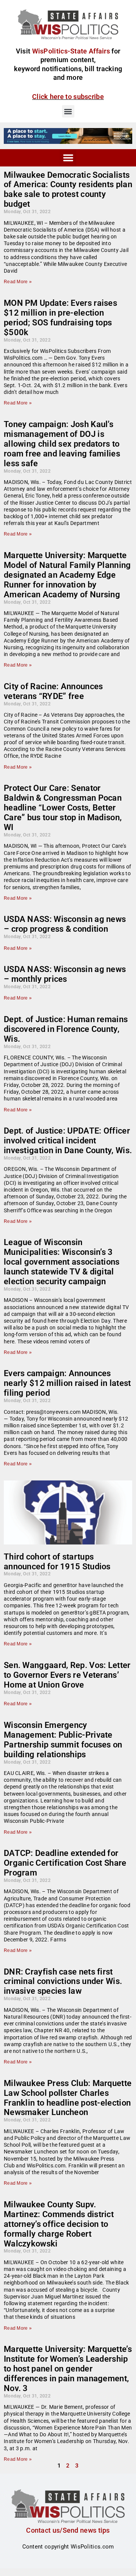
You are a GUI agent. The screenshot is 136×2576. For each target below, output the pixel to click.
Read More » (18, 282)
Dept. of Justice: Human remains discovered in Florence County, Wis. (66, 1029)
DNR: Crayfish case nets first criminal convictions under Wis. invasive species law (63, 1982)
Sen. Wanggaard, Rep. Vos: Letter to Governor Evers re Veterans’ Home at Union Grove (67, 1675)
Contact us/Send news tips (68, 2530)
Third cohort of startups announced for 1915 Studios (57, 1562)
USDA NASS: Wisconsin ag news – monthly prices (65, 974)
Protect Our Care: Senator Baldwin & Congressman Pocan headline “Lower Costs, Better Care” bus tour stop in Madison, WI (63, 808)
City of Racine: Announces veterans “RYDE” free (53, 691)
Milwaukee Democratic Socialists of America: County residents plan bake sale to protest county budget (68, 190)
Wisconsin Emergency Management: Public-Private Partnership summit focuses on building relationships (63, 1740)
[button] (68, 111)
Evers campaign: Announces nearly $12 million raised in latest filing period (67, 1383)
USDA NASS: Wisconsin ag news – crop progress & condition (65, 924)
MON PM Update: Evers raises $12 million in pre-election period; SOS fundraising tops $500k (60, 318)
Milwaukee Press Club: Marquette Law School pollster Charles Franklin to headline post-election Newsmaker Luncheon (68, 2098)
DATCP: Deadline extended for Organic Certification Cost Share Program (65, 1863)
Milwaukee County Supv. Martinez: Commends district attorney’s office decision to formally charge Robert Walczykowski (59, 2224)
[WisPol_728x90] (68, 136)
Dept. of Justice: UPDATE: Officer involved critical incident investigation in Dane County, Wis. (68, 1141)
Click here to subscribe (68, 97)
